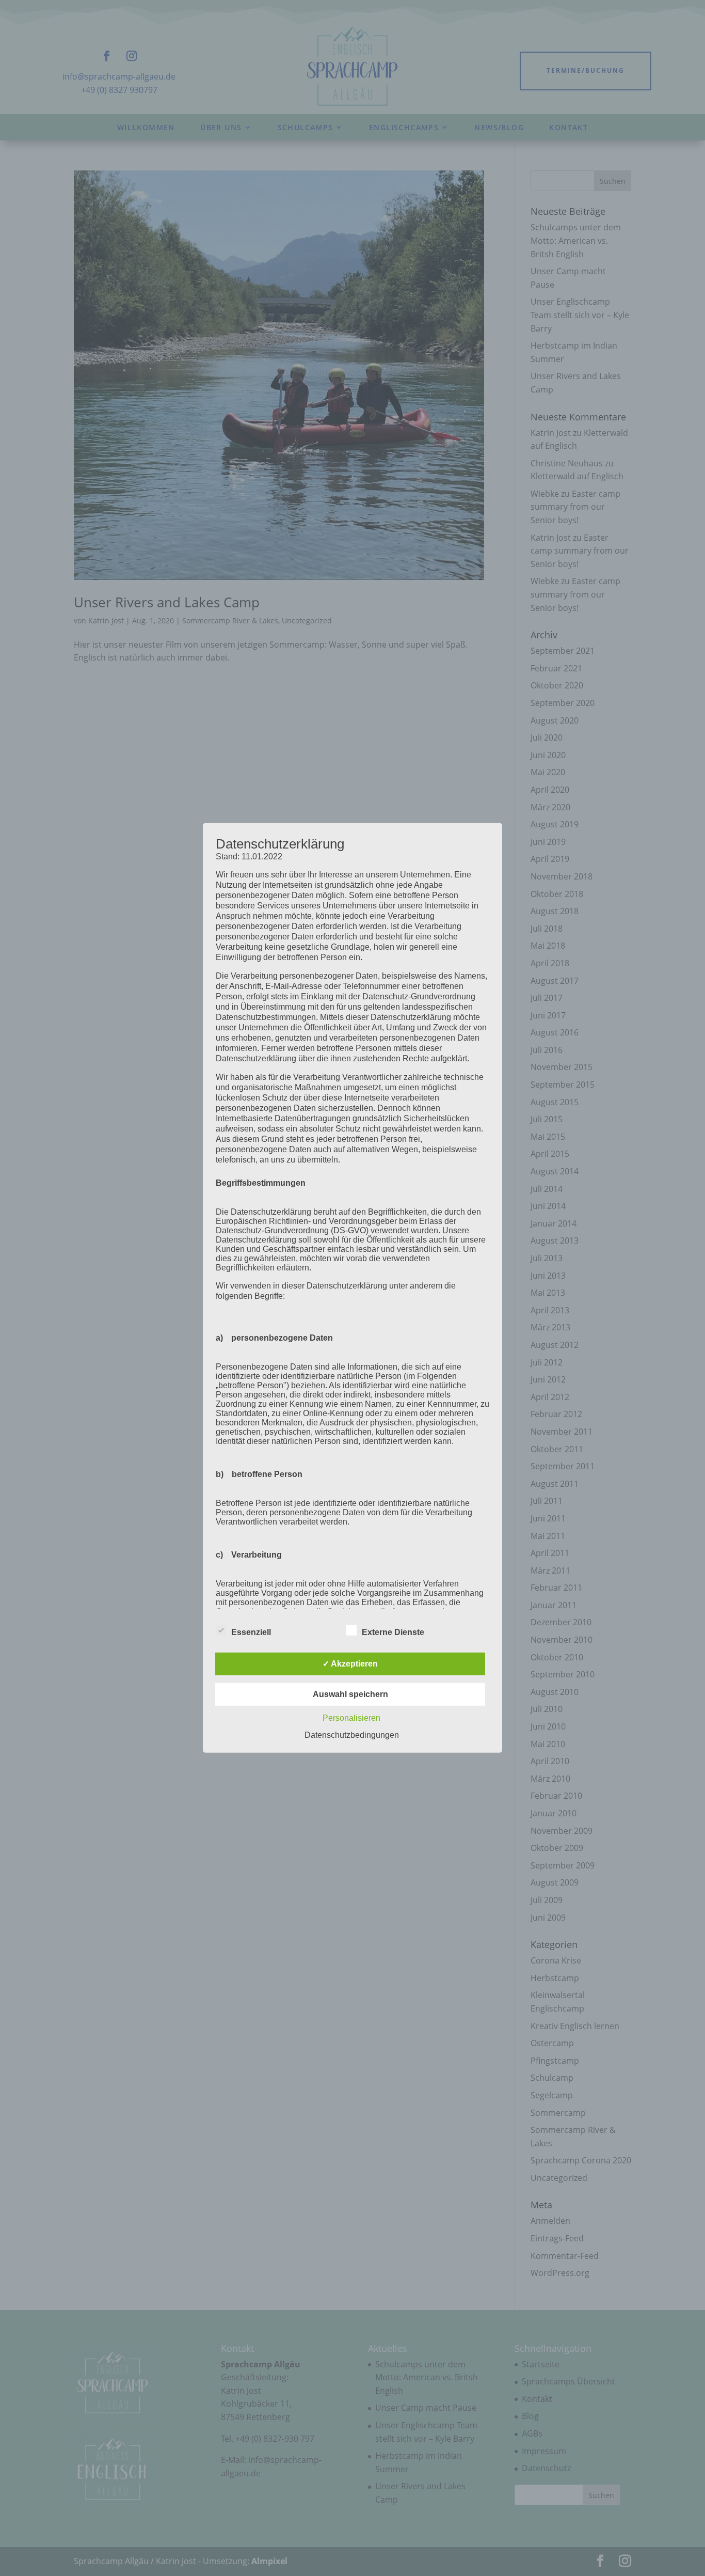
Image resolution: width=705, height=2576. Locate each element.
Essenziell (251, 1632)
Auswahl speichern (350, 1694)
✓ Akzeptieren (350, 1664)
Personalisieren (351, 1718)
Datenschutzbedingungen (352, 1735)
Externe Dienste (393, 1632)
